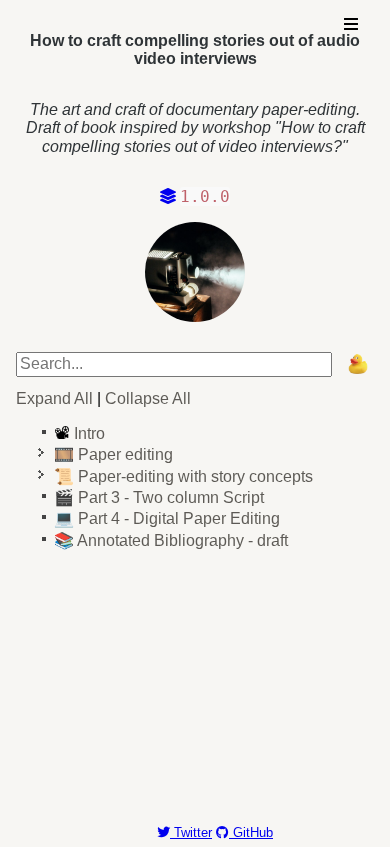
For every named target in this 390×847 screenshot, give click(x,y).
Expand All (54, 398)
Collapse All (148, 398)
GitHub (251, 832)
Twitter (191, 832)
